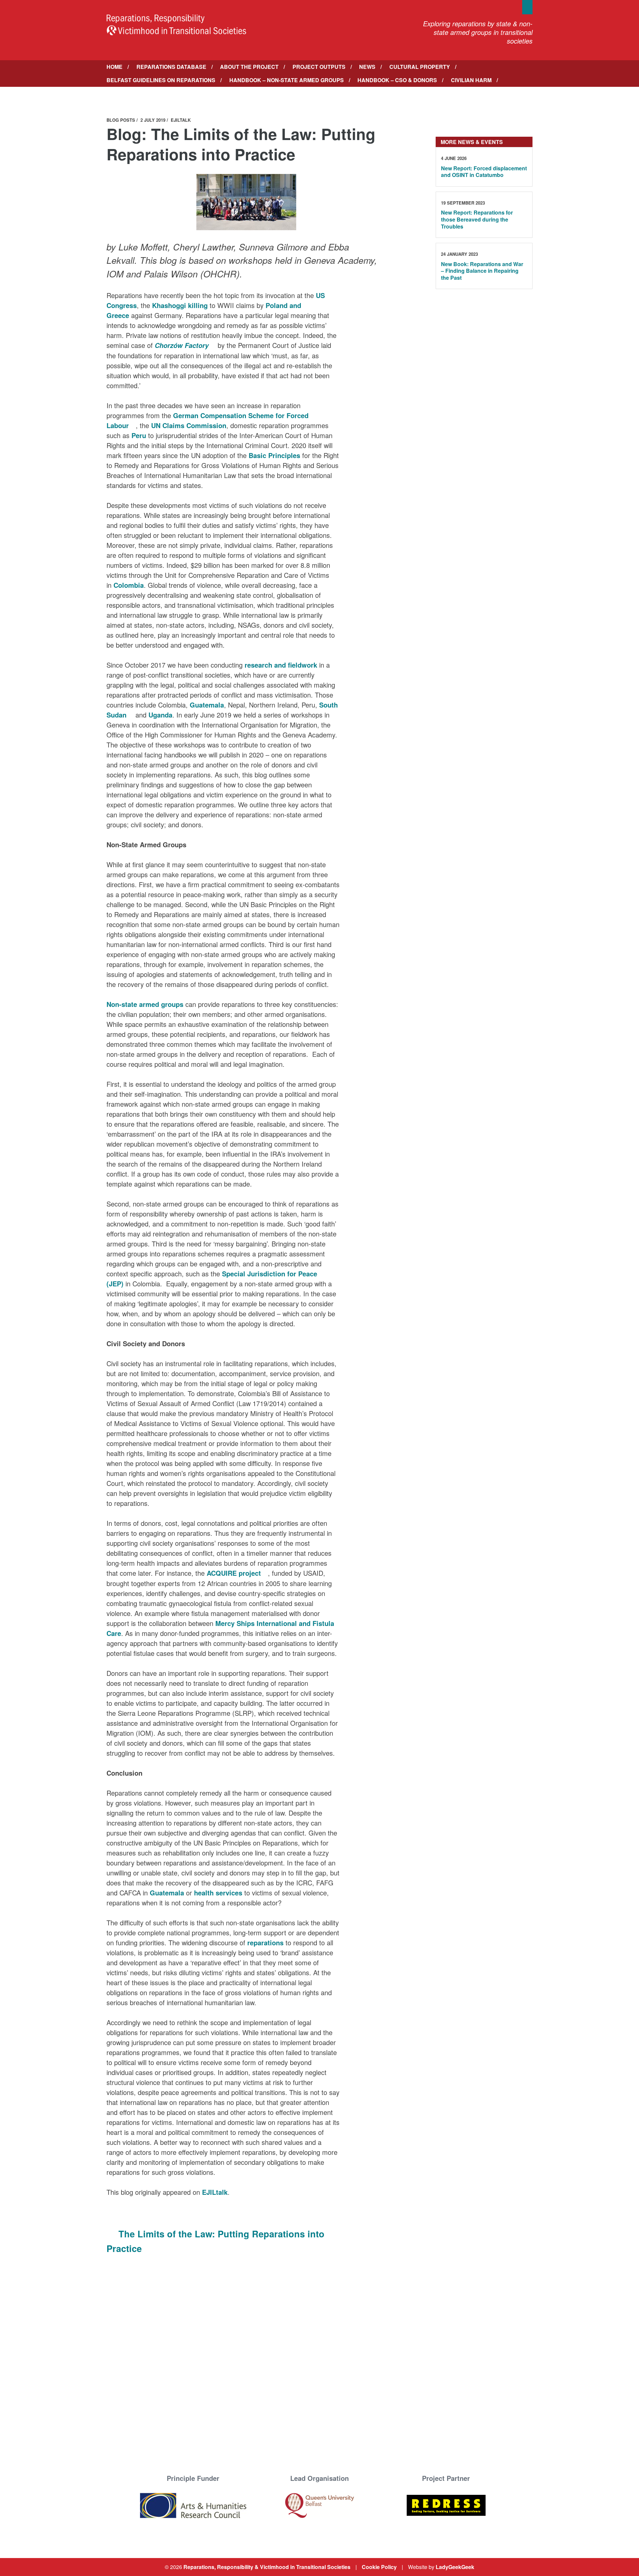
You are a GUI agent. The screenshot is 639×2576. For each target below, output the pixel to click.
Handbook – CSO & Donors (397, 80)
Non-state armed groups (145, 1004)
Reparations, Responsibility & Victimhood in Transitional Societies (267, 2567)
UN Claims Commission (189, 425)
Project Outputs (319, 67)
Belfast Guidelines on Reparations (161, 80)
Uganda (160, 715)
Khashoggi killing (180, 305)
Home (114, 67)
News (367, 67)
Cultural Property (420, 67)
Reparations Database (171, 67)
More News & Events (472, 142)
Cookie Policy (379, 2567)
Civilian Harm (471, 80)
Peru (139, 435)
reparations (265, 1942)
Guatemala (207, 705)
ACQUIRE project (234, 1573)
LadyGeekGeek (455, 2567)
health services (218, 1893)
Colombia (129, 585)
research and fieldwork (281, 665)
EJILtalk (215, 2192)
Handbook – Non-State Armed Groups (287, 80)
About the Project (249, 67)
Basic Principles (274, 455)
